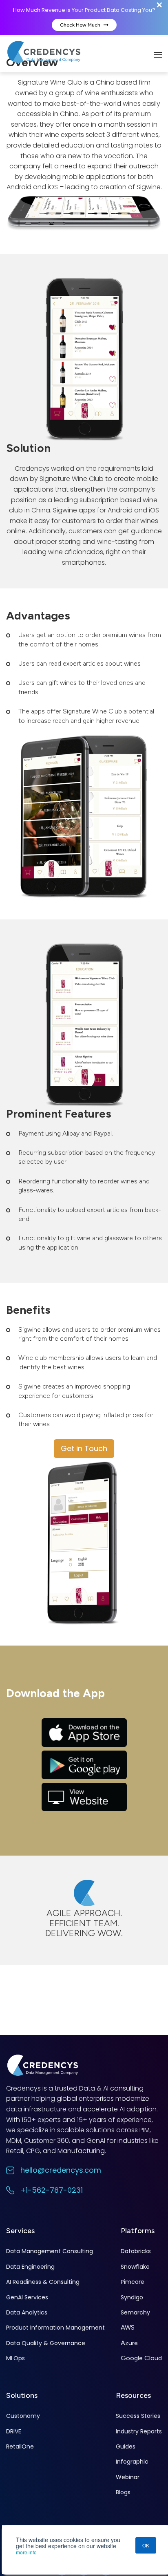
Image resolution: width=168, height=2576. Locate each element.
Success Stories (138, 2416)
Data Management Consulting (50, 2251)
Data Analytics (27, 2312)
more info (26, 2552)
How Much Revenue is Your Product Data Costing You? (84, 10)
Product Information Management (55, 2328)
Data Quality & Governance (46, 2343)
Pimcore (133, 2282)
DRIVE (14, 2431)
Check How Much (81, 25)
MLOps (15, 2358)
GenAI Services (27, 2297)
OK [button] (146, 2545)
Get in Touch (84, 1448)
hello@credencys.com (61, 2170)
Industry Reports (139, 2431)
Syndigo (132, 2297)
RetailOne (20, 2446)
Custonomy (23, 2416)
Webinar (128, 2477)
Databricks (136, 2251)
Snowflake (135, 2267)
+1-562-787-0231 (52, 2190)
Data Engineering (30, 2267)
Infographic (132, 2462)
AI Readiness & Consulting (43, 2282)
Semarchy (135, 2312)
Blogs (123, 2492)
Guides (126, 2446)
